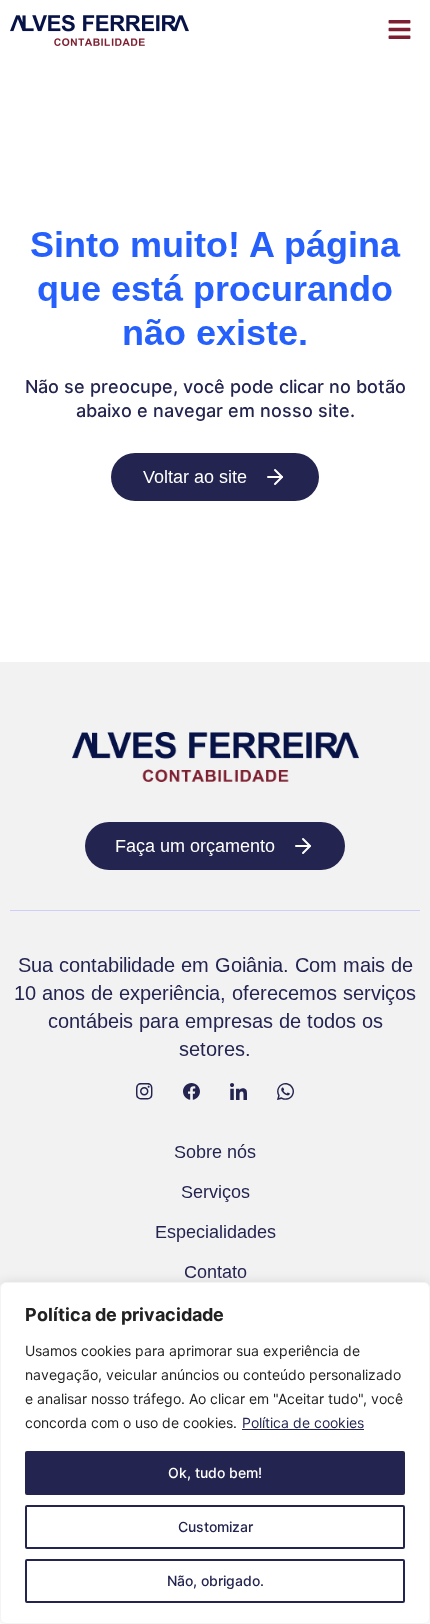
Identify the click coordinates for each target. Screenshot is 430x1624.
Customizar (215, 1526)
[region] (215, 1453)
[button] (400, 30)
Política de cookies (303, 1422)
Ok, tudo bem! (215, 1472)
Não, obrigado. (215, 1580)
